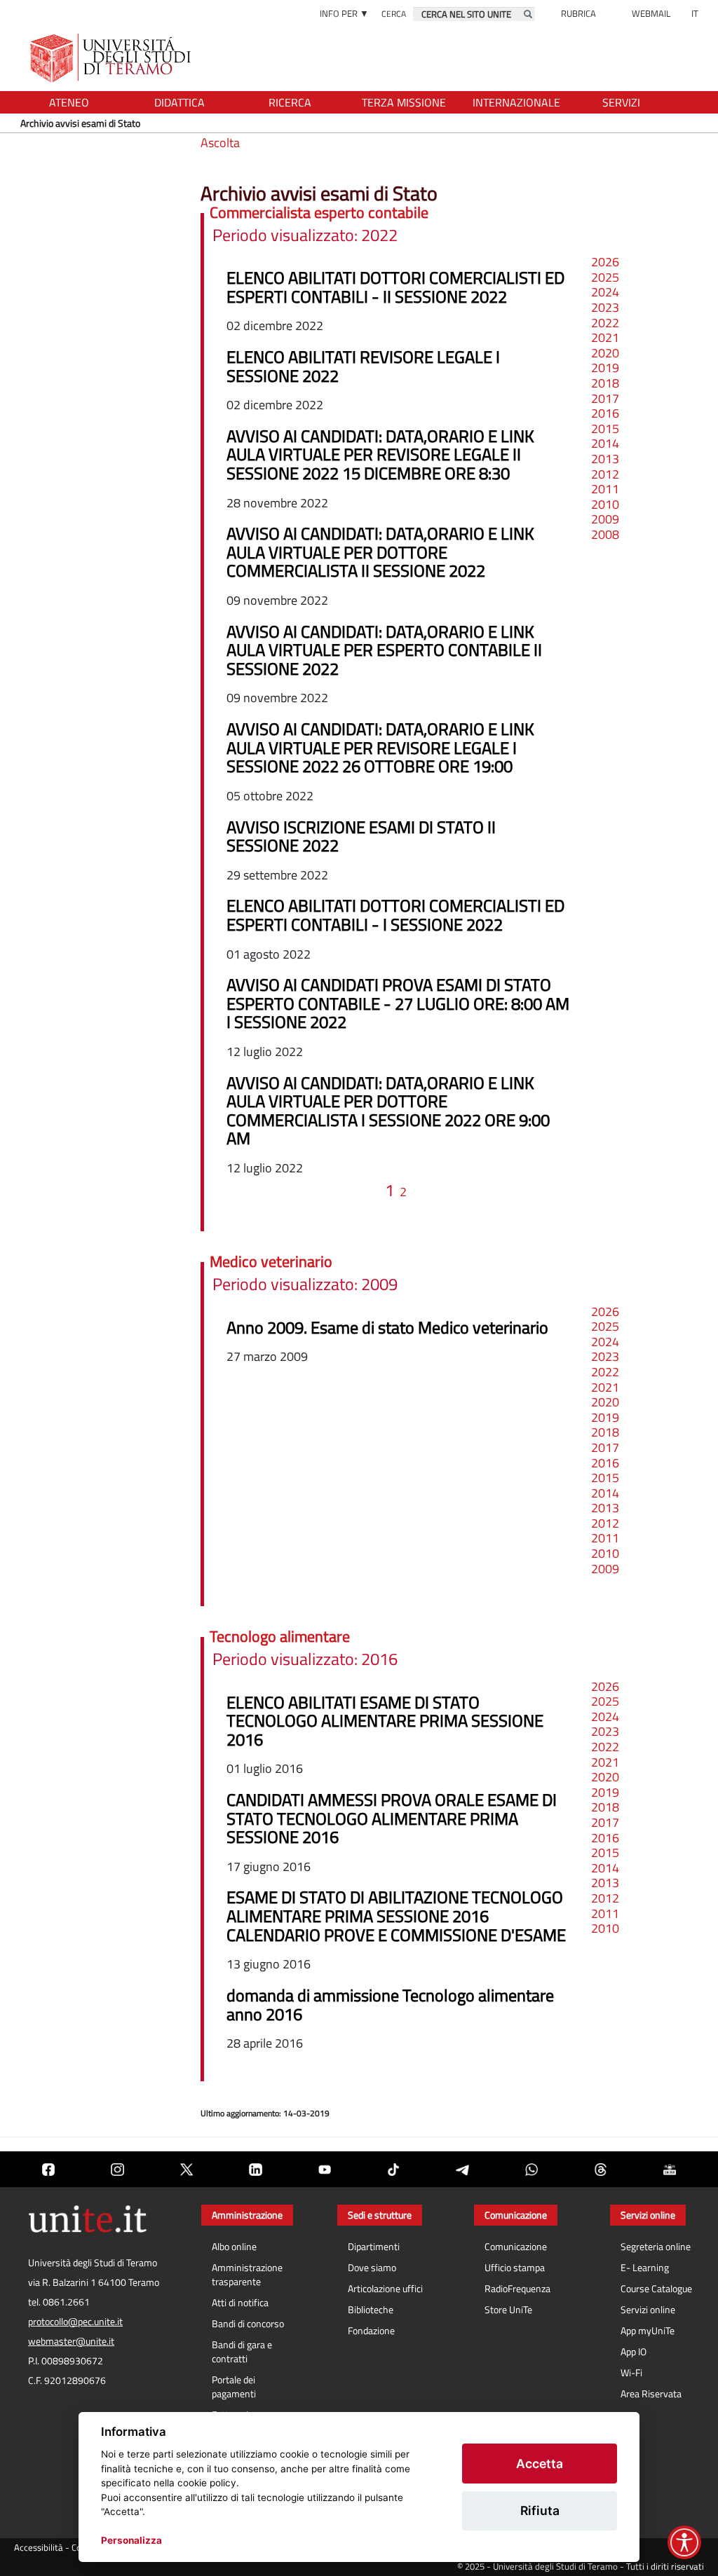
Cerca (394, 14)
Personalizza (131, 2540)
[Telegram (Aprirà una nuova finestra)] (462, 2169)
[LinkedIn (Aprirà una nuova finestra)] (255, 2169)
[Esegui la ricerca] (528, 14)
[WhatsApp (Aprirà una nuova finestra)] (531, 2169)
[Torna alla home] (112, 58)
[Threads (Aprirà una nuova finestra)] (600, 2169)
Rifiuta (540, 2510)
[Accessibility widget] (684, 2542)
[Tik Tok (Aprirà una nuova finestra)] (393, 2169)
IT (695, 13)
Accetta (540, 2464)
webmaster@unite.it (71, 2341)
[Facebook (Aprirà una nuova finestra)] (48, 2169)
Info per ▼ (344, 13)
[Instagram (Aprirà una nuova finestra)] (117, 2169)
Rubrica (578, 13)
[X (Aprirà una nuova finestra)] (187, 2169)
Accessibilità (39, 2548)
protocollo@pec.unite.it (75, 2322)
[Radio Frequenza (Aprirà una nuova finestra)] (670, 2169)
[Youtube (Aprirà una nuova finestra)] (325, 2169)
